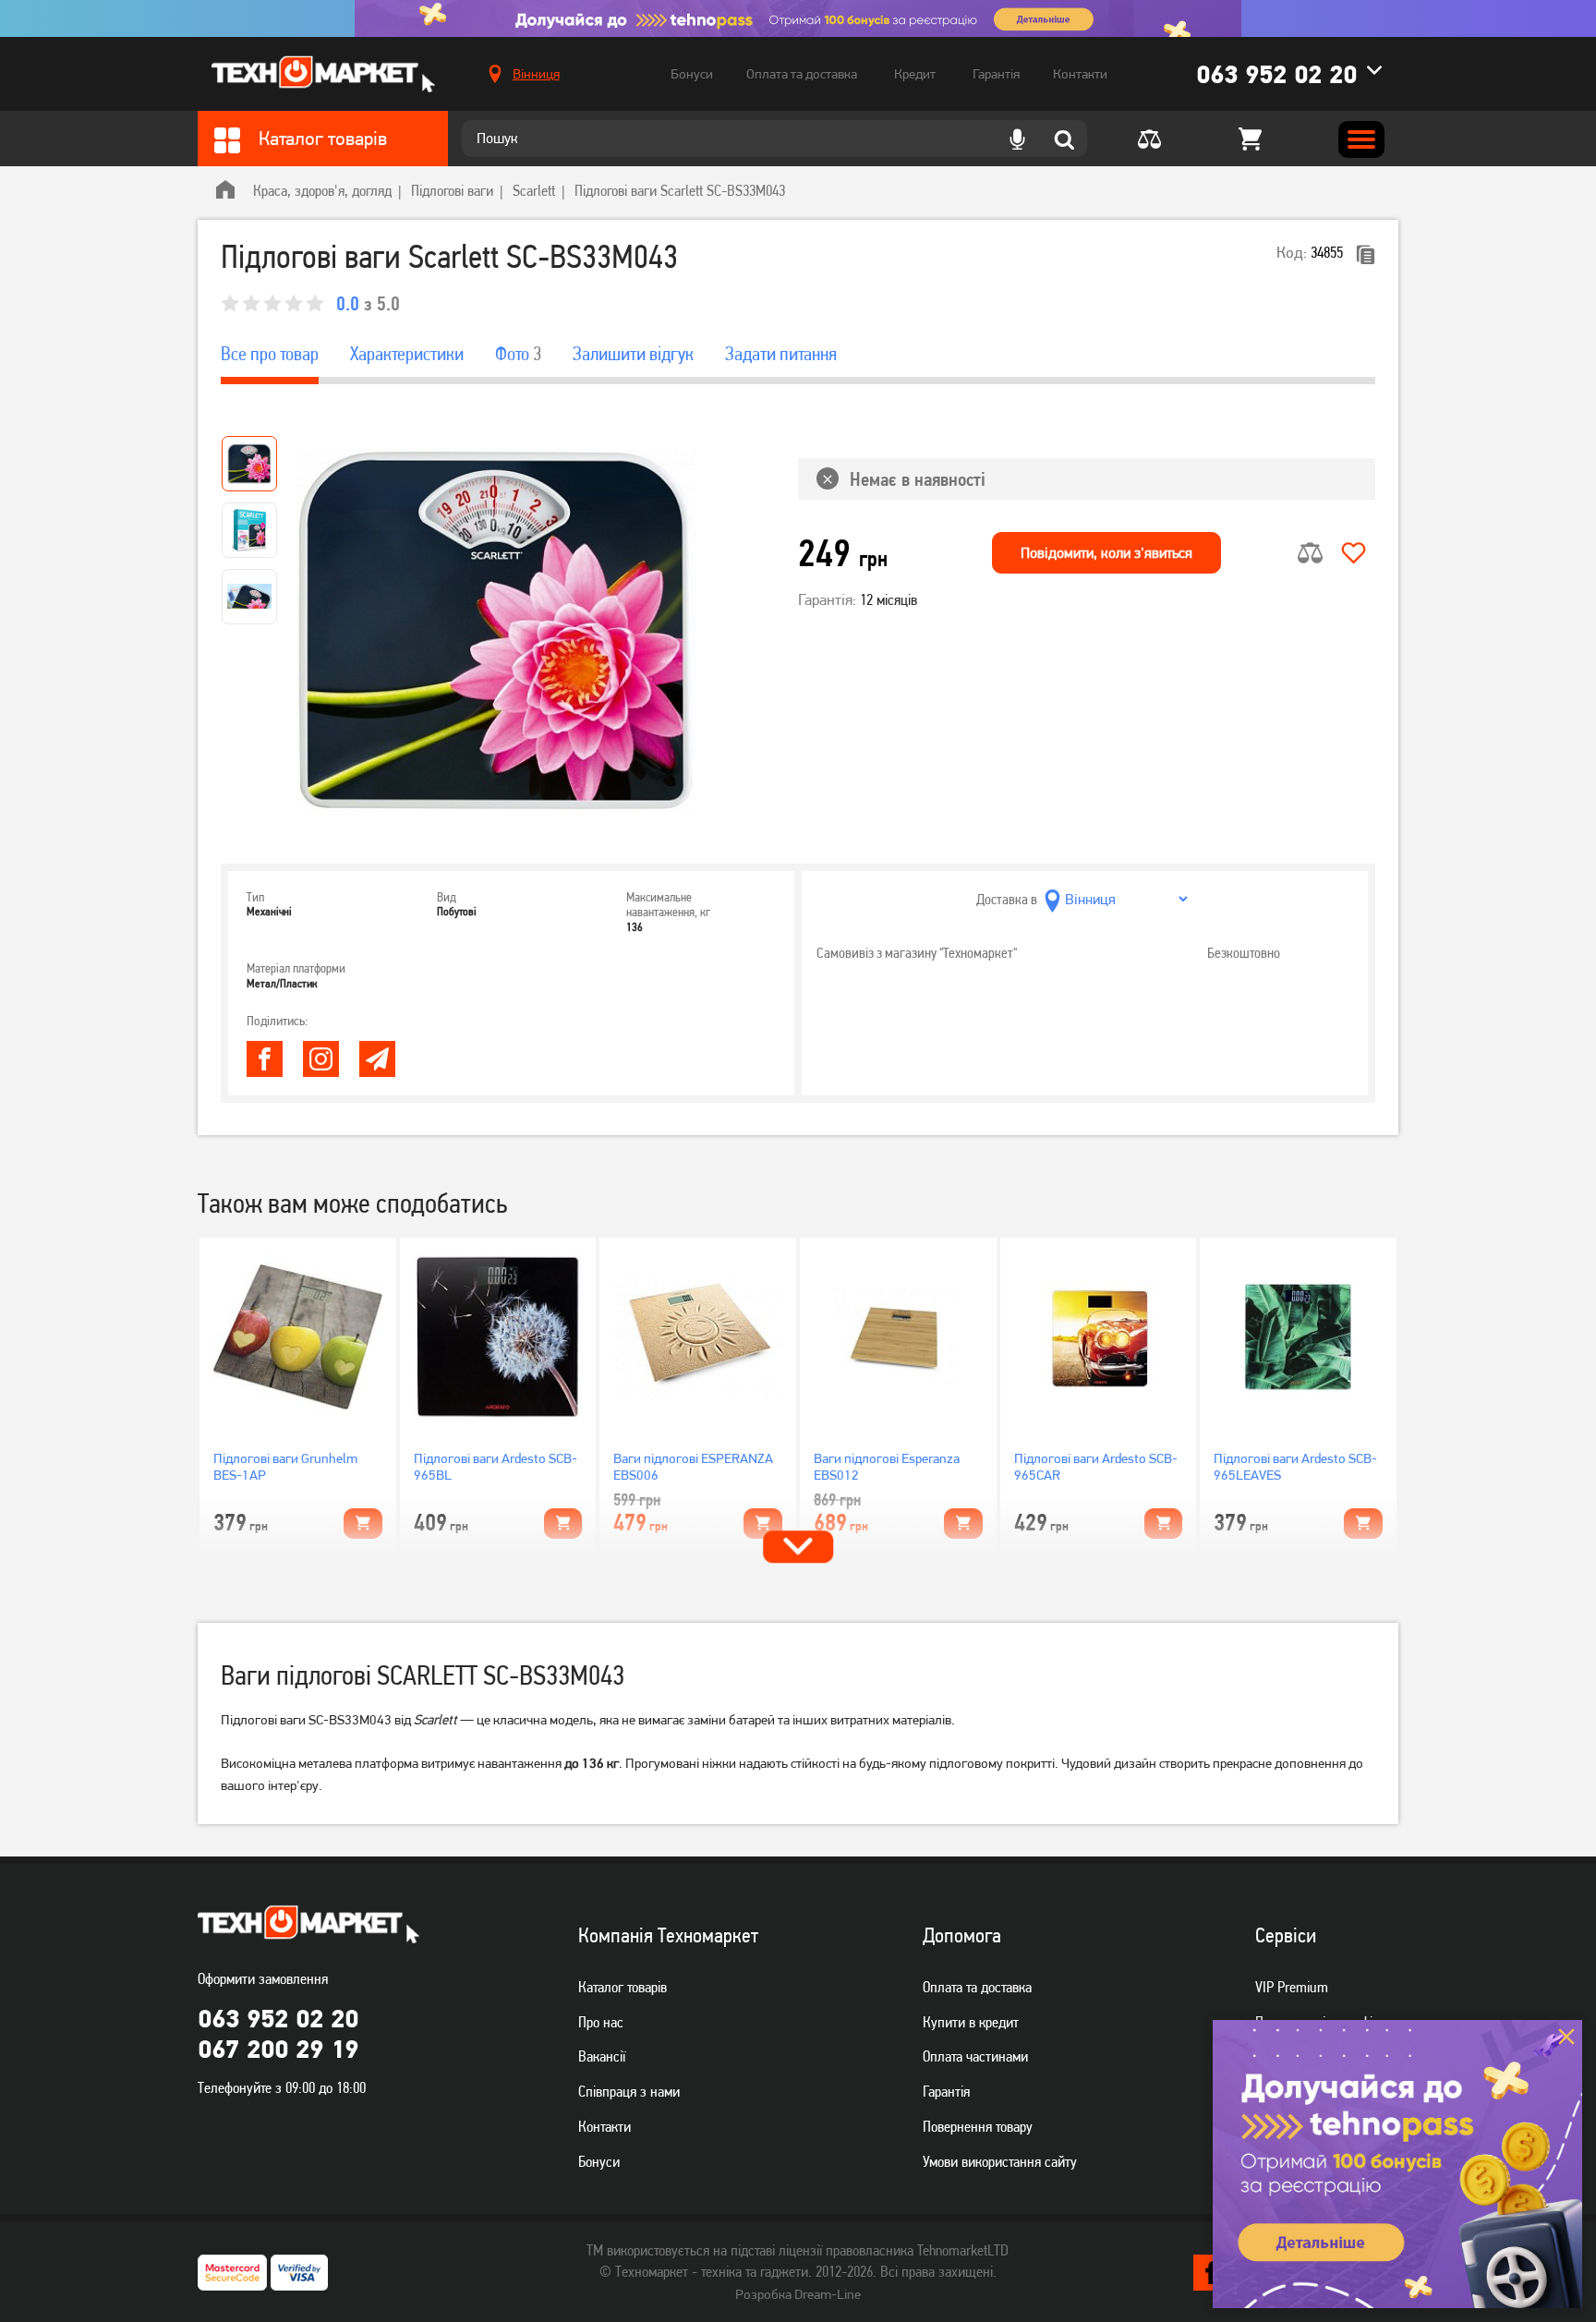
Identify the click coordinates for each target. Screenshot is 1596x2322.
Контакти (1080, 74)
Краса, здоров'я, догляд (322, 190)
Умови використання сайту (1000, 2161)
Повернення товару (978, 2126)
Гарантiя (946, 2091)
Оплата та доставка (802, 74)
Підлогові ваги (452, 190)
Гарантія (996, 74)
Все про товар (270, 354)
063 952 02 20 (1276, 74)
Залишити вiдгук (633, 354)
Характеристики (407, 354)
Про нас (601, 2022)
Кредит (915, 74)
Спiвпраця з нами (629, 2091)
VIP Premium (1292, 1987)
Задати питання (781, 354)
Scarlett (534, 190)
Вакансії (602, 2056)
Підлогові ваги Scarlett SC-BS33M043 (680, 190)
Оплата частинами (975, 2056)
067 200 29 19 (278, 2049)
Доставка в (1007, 899)
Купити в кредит (971, 2022)
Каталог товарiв (623, 1987)
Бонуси (692, 74)
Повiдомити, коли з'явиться (1106, 553)
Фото (518, 354)
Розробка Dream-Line (798, 2294)
